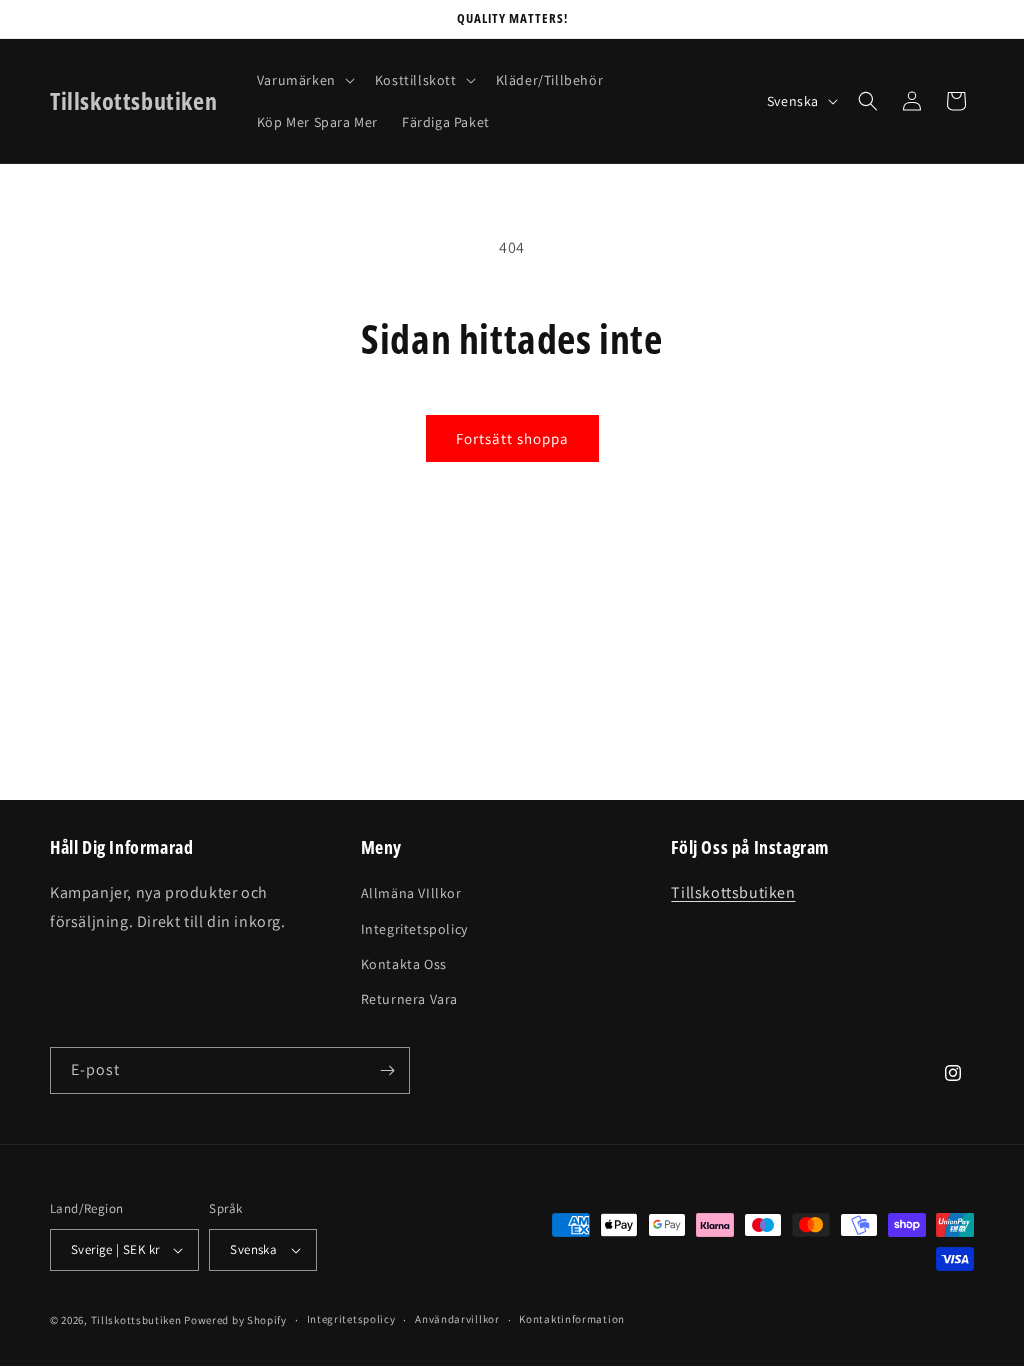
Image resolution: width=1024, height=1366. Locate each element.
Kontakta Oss (404, 964)
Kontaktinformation (572, 1319)
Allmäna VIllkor (411, 893)
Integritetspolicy (414, 929)
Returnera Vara (409, 999)
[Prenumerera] (387, 1070)
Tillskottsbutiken (733, 892)
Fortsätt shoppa (512, 438)
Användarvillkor (457, 1319)
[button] (304, 80)
